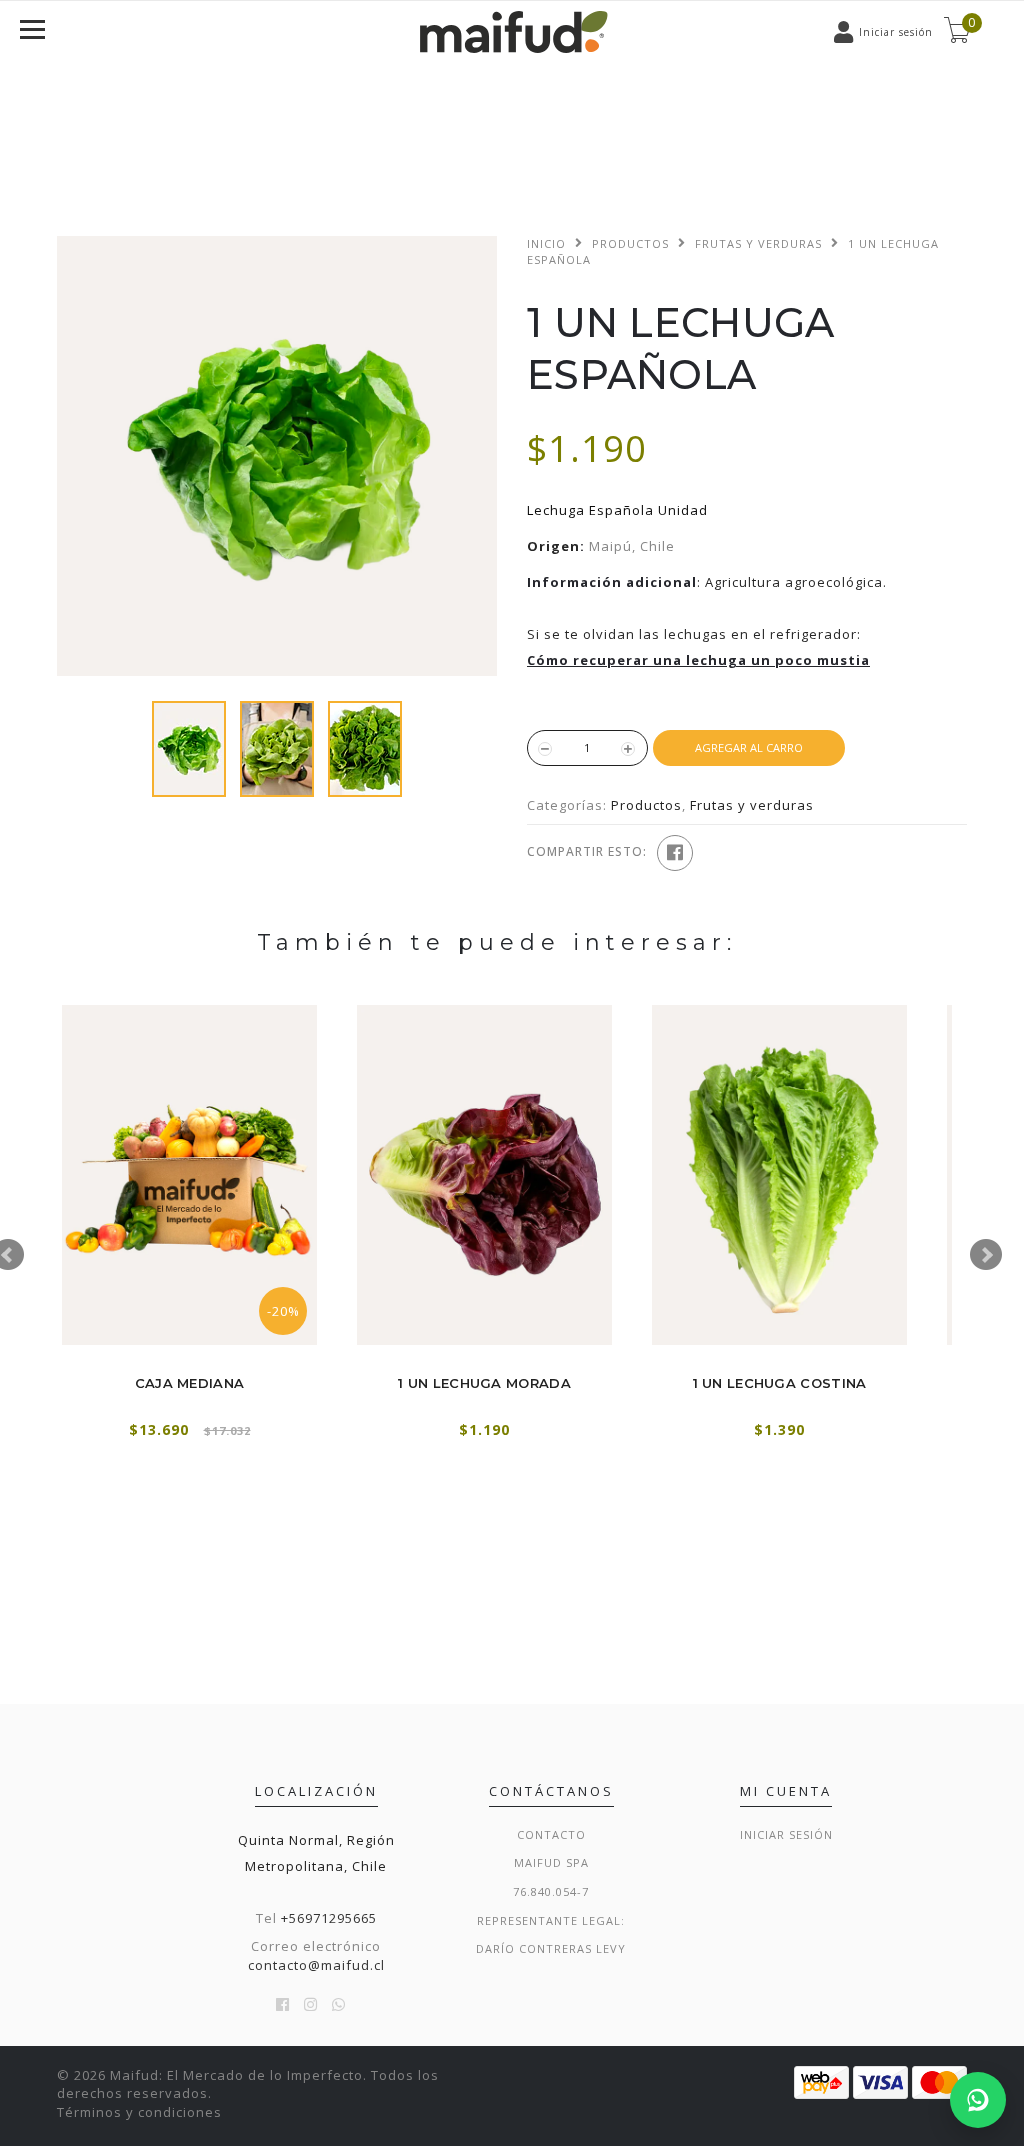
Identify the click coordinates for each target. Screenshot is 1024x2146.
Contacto (551, 1834)
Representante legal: (551, 1920)
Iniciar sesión (786, 1834)
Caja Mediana (190, 1383)
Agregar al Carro (749, 747)
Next (986, 1255)
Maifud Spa (551, 1862)
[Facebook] (675, 853)
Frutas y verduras (758, 243)
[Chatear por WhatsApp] (978, 2100)
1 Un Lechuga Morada (484, 1383)
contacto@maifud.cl (316, 1965)
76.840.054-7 (551, 1891)
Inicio (546, 243)
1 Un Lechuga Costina (780, 1383)
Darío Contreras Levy (551, 1948)
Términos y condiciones (139, 2112)
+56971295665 (329, 1918)
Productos (630, 243)
